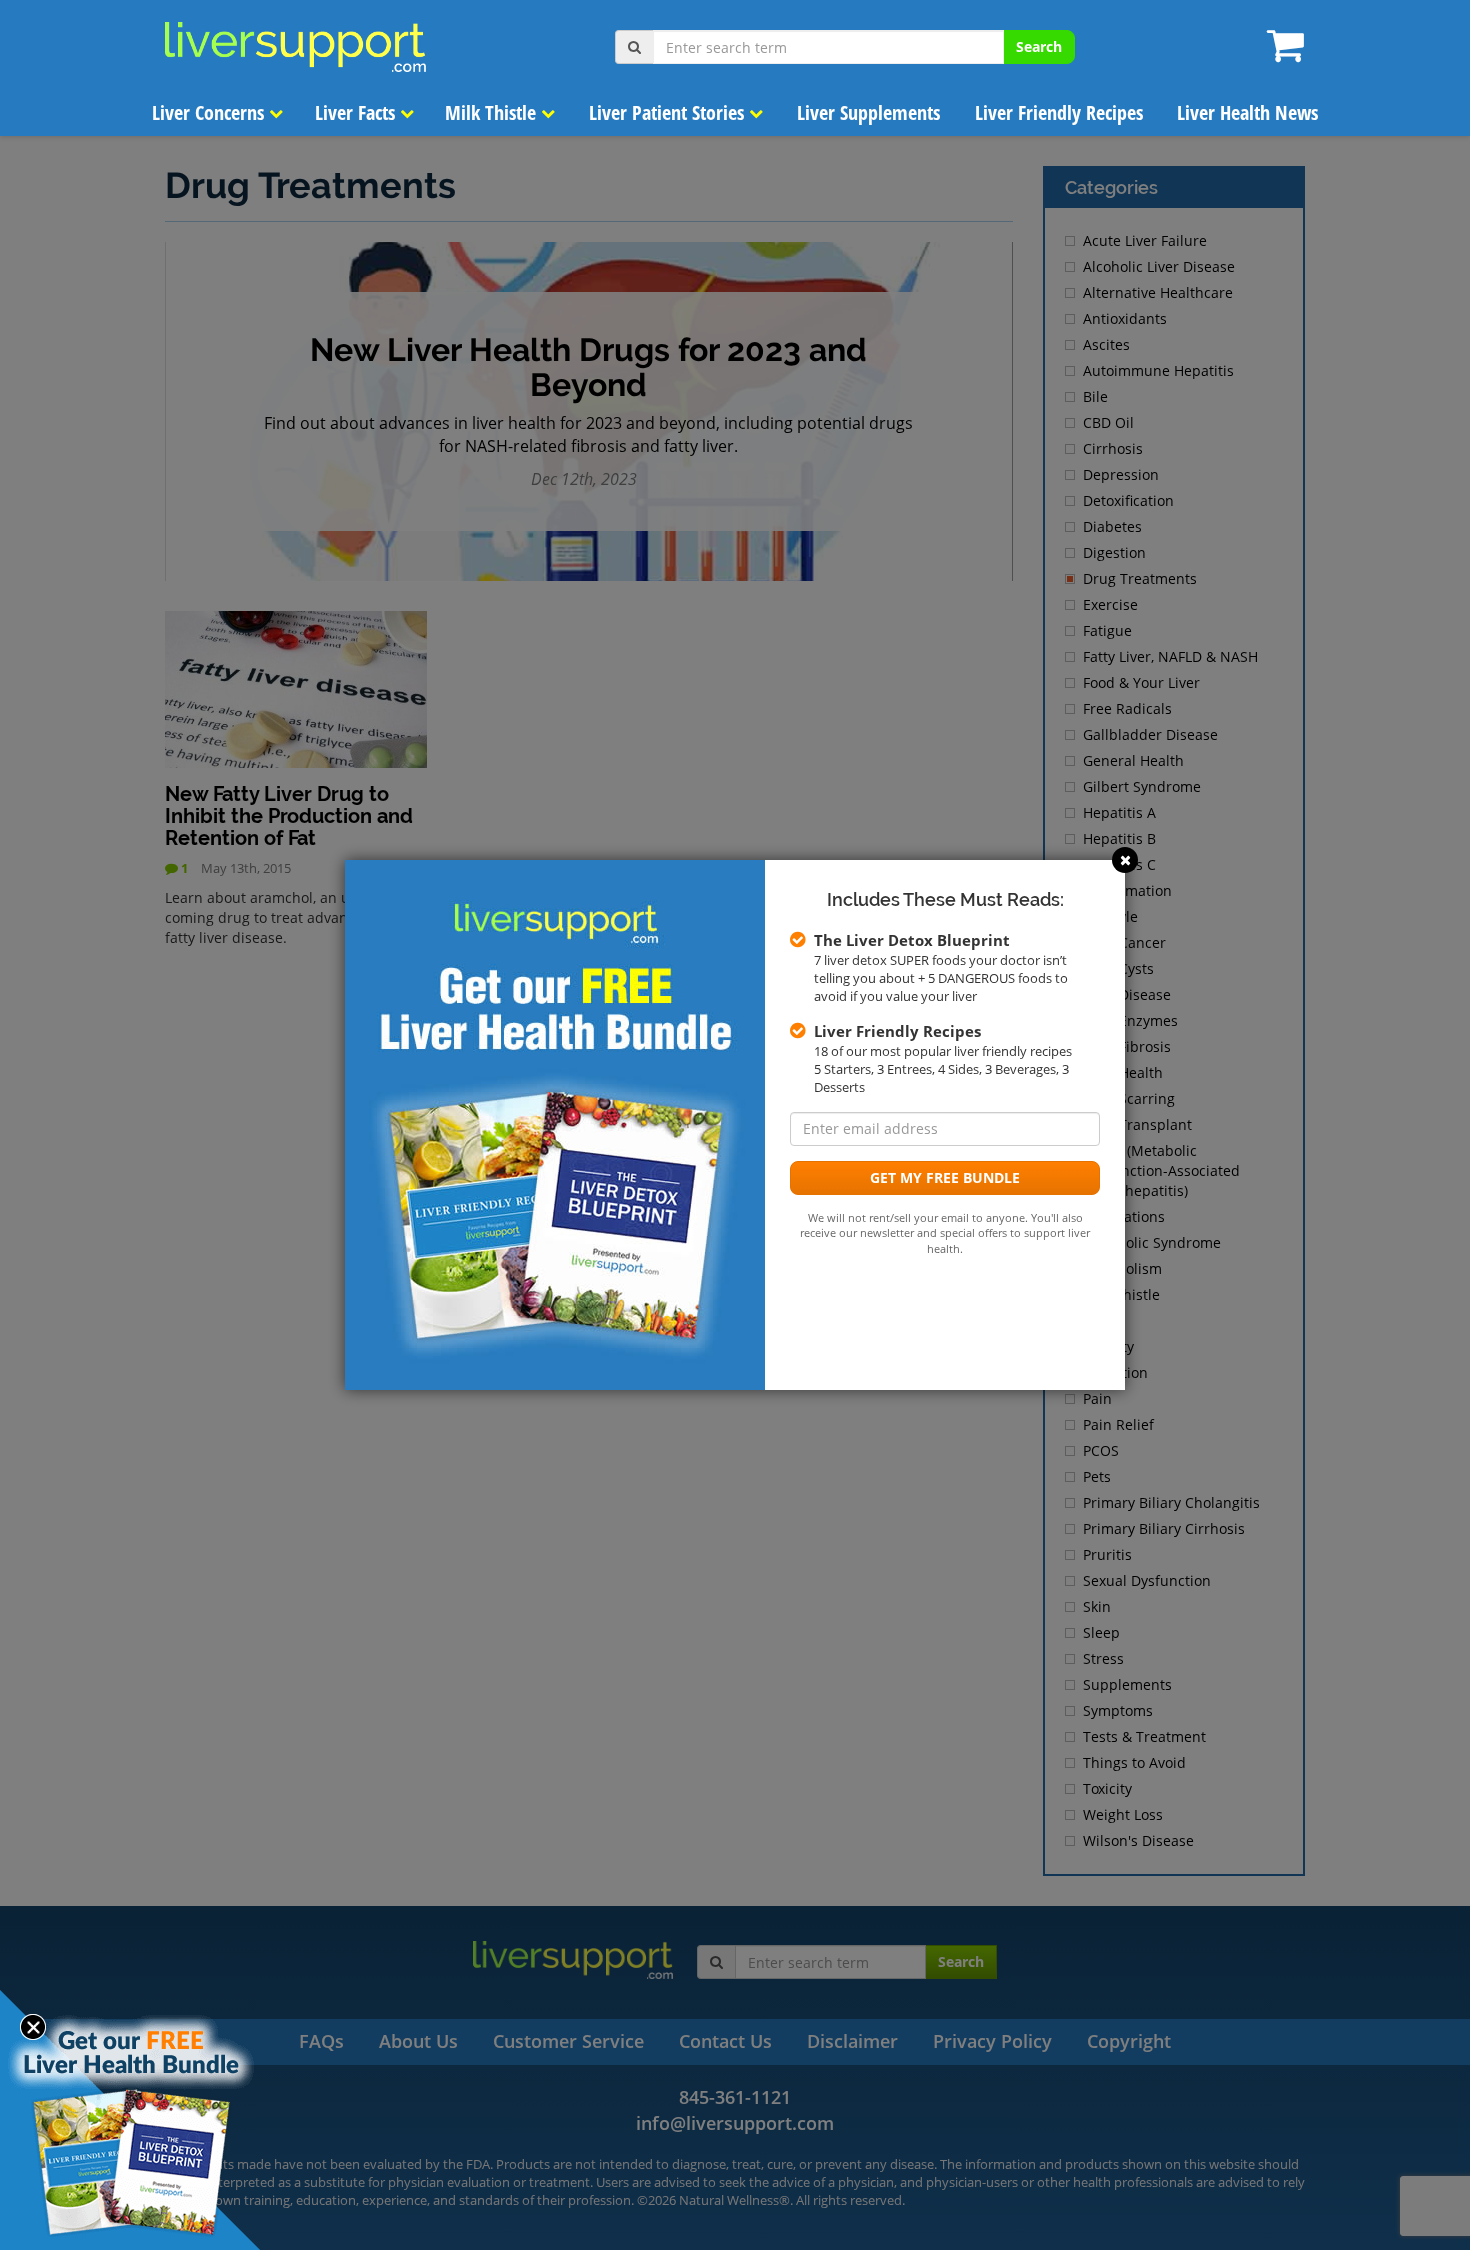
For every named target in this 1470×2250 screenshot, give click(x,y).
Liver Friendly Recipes (1059, 112)
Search (1039, 46)
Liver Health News (1247, 112)
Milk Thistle (493, 112)
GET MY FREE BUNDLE (945, 1177)
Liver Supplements (868, 112)
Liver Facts (357, 112)
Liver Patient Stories (669, 112)
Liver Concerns (210, 112)
